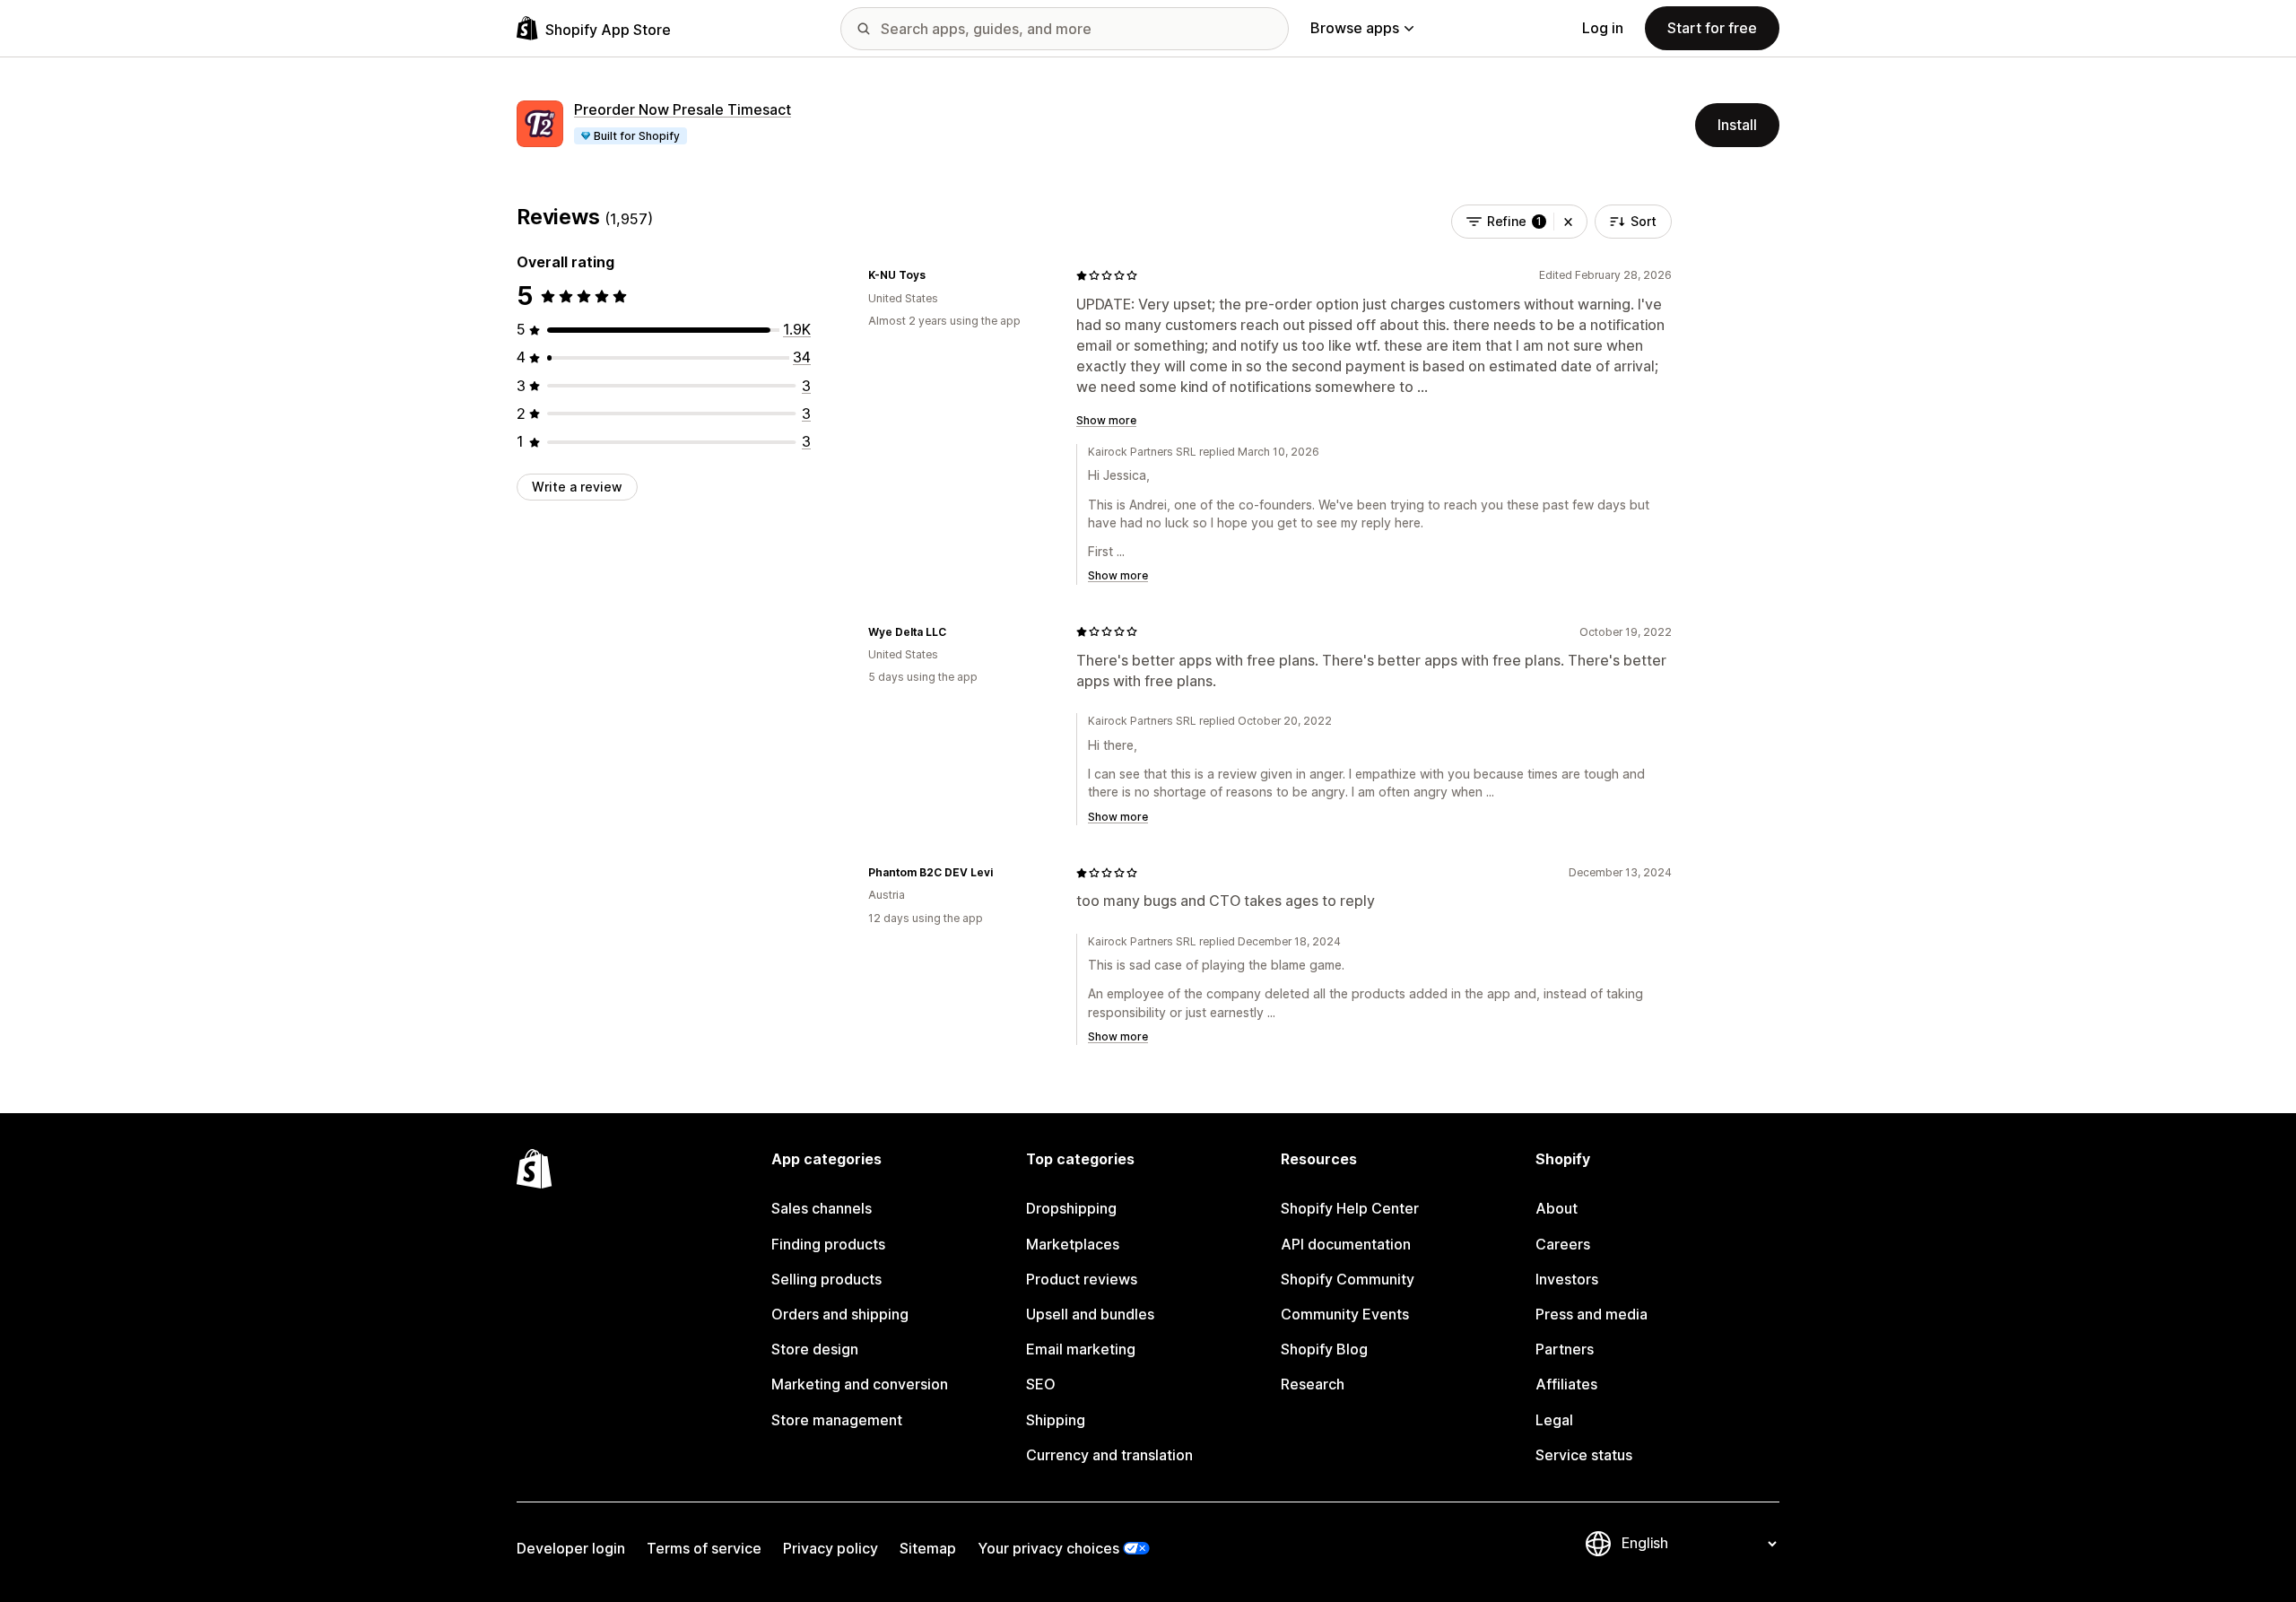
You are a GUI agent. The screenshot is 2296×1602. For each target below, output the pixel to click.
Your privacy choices (1048, 1548)
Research (1313, 1384)
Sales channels (822, 1208)
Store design (815, 1349)
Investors (1567, 1279)
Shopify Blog (1324, 1349)
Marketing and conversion (860, 1384)
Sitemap (928, 1548)
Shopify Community (1348, 1279)
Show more (1106, 420)
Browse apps (1355, 28)
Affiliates (1566, 1384)
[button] (1568, 222)
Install (1737, 125)
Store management (837, 1420)
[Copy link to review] (936, 275)
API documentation (1346, 1244)
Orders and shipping (840, 1314)
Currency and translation (1109, 1455)
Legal (1554, 1420)
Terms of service (704, 1548)
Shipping (1056, 1420)
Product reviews (1082, 1279)
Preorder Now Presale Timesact (683, 109)
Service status (1584, 1455)
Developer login (571, 1548)
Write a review (577, 487)
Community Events (1345, 1314)
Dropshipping (1071, 1208)
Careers (1563, 1244)
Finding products (828, 1244)
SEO (1041, 1384)
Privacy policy (831, 1548)
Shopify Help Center (1350, 1208)
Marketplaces (1073, 1244)
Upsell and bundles (1090, 1314)
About (1557, 1208)
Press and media (1592, 1314)
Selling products (826, 1279)
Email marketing (1081, 1349)
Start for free (1712, 28)
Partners (1565, 1349)
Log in (1603, 28)
